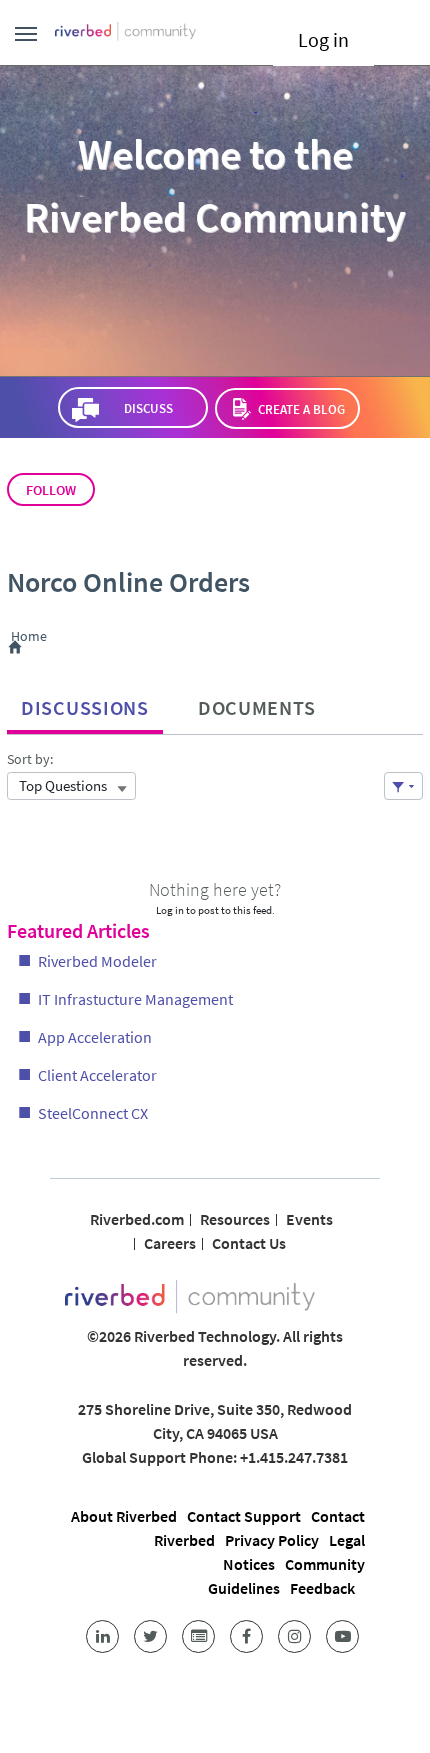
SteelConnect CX (93, 1113)
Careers (170, 1243)
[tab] (85, 703)
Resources (235, 1219)
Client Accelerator (97, 1075)
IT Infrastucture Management (135, 999)
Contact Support (244, 1516)
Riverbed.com (137, 1219)
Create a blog (301, 409)
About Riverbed (124, 1516)
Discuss (147, 408)
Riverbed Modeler (97, 961)
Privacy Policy (272, 1540)
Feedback (322, 1588)
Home (32, 637)
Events (309, 1219)
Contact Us (249, 1243)
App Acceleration (95, 1037)
